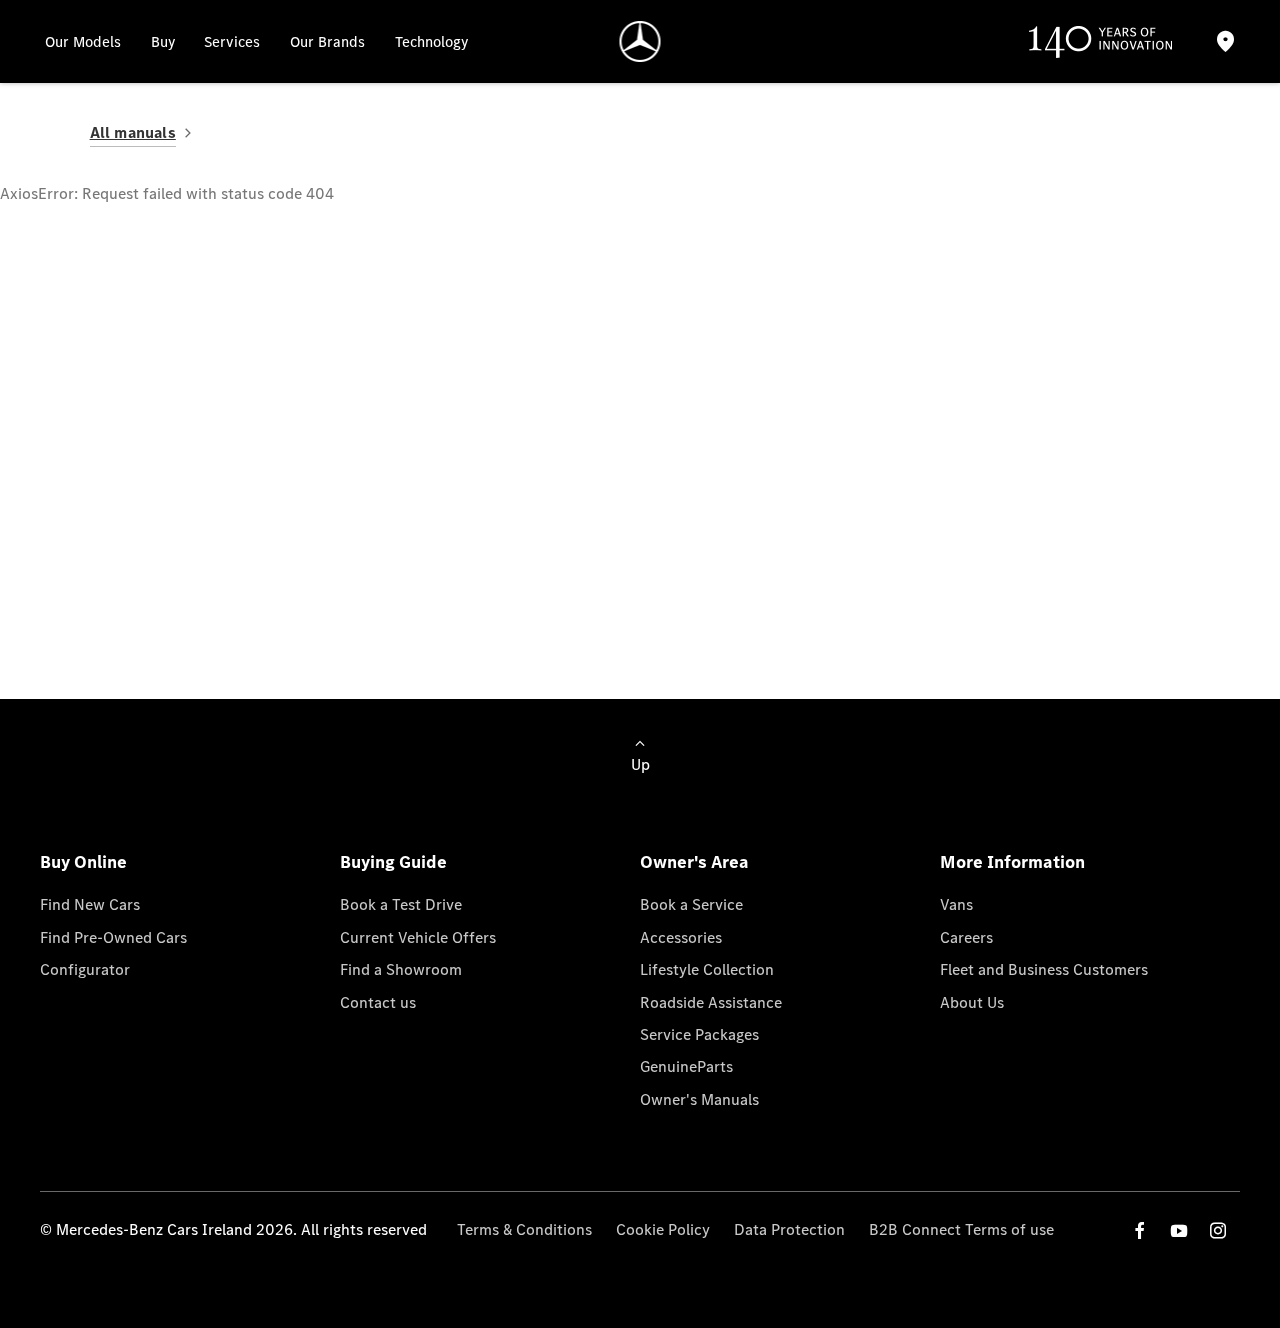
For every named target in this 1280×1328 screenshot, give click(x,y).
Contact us (378, 1002)
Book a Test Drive (401, 904)
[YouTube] (1179, 1230)
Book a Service (691, 904)
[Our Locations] (1226, 41)
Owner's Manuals (699, 1099)
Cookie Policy (663, 1229)
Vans (956, 904)
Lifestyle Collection (707, 969)
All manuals (133, 132)
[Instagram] (1218, 1230)
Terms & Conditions (524, 1229)
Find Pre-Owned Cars (113, 937)
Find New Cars (90, 904)
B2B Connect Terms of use (961, 1229)
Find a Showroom (401, 969)
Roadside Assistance (711, 1002)
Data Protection (789, 1229)
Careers (966, 937)
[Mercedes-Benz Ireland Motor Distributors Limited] (640, 41)
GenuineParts (686, 1066)
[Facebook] (1140, 1230)
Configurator (85, 969)
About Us (972, 1002)
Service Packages (699, 1034)
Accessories (681, 937)
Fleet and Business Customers (1044, 969)
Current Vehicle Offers (418, 937)
